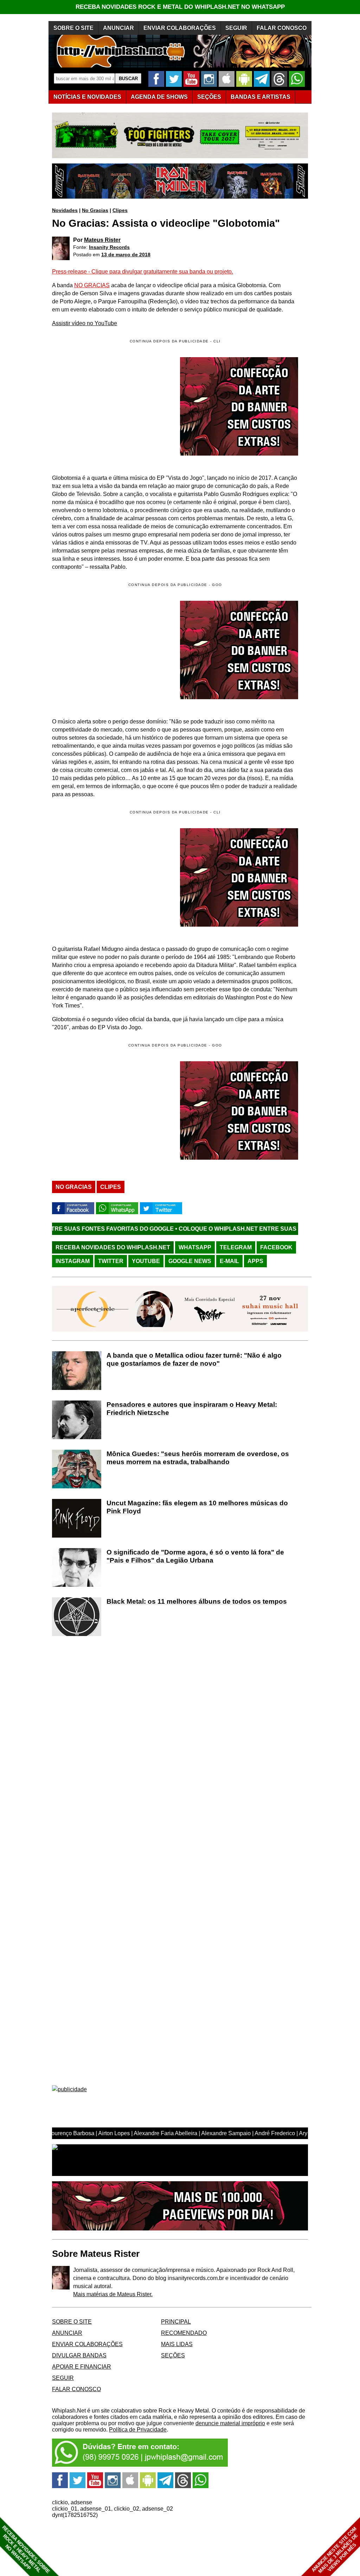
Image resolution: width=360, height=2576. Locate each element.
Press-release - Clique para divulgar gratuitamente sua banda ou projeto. (143, 272)
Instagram (73, 1261)
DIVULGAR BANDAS (79, 2355)
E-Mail (229, 1261)
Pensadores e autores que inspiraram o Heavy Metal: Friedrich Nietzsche (192, 1409)
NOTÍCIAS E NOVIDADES (87, 97)
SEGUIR (236, 28)
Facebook (276, 1247)
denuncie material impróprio (230, 2423)
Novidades (65, 210)
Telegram (236, 1247)
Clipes (120, 210)
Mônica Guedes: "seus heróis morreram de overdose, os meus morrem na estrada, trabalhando (198, 1458)
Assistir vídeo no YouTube (85, 323)
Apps (255, 1261)
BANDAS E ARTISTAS (261, 97)
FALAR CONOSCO (282, 28)
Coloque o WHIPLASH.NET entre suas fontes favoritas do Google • (204, 1229)
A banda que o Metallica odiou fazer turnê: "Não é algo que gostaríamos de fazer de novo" (194, 1359)
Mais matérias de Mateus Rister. (113, 2294)
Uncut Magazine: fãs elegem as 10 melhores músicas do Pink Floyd (197, 1507)
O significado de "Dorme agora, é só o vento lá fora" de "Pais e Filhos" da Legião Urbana (195, 1556)
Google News (190, 1261)
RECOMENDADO (184, 2333)
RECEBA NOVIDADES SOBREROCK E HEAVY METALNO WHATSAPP (26, 2549)
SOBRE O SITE (73, 28)
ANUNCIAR (118, 28)
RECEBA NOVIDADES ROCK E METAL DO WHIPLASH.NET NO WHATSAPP (180, 7)
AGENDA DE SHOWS (159, 97)
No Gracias (95, 210)
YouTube (146, 1261)
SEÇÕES (209, 97)
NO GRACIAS (92, 285)
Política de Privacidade (138, 2430)
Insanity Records (109, 247)
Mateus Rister (102, 240)
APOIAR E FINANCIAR (82, 2367)
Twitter (111, 1261)
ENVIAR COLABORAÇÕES (180, 28)
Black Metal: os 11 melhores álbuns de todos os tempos (197, 1601)
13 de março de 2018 (126, 255)
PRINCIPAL (176, 2322)
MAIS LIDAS (177, 2344)
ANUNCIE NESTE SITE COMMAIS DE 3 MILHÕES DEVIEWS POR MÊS (335, 2550)
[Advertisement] (111, 650)
